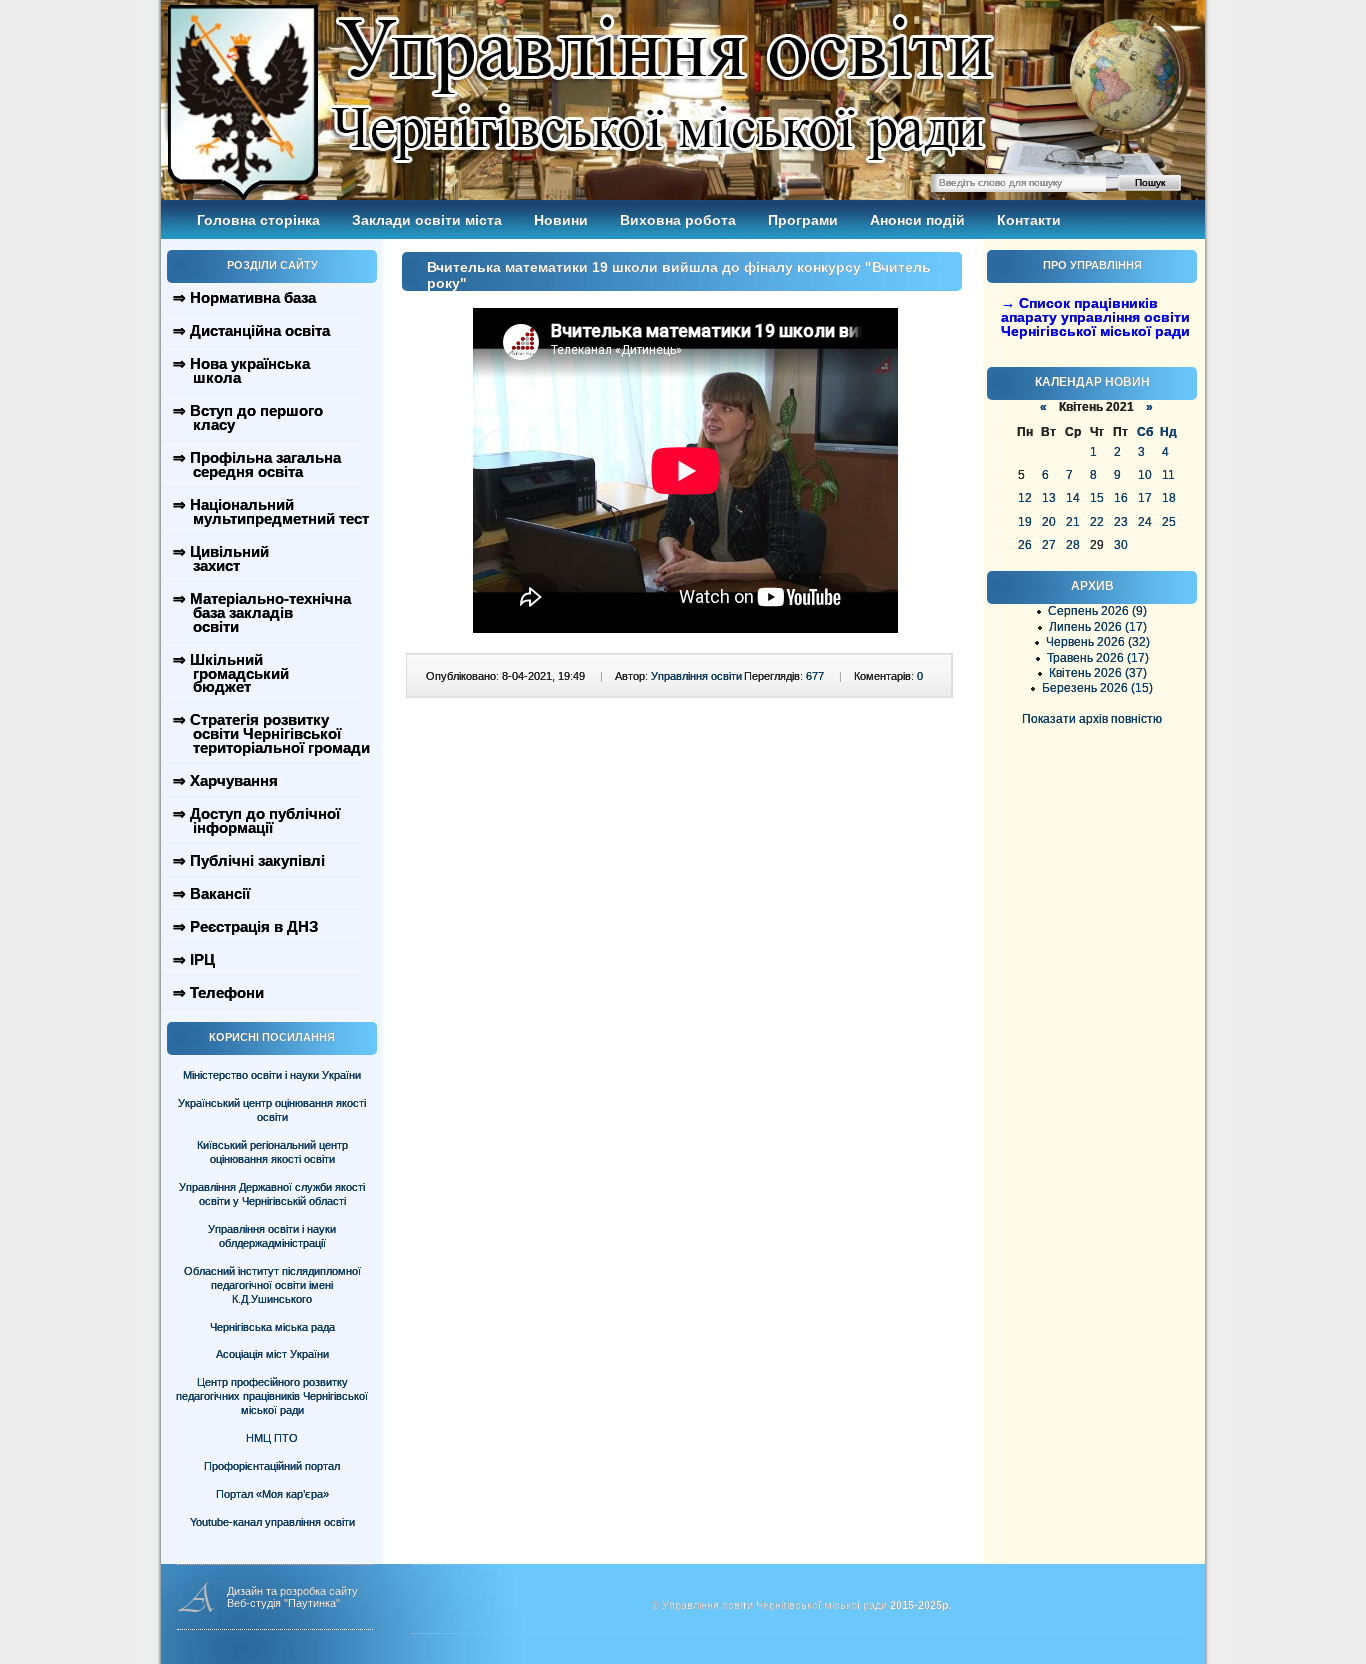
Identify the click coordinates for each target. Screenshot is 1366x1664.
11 (1168, 475)
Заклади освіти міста (427, 220)
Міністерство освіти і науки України (272, 1075)
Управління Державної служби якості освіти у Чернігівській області (272, 1194)
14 (1073, 498)
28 (1073, 545)
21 (1073, 522)
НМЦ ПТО (272, 1438)
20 (1049, 522)
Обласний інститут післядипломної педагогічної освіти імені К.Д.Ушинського (272, 1285)
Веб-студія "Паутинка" (283, 1603)
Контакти (1029, 220)
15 (1097, 498)
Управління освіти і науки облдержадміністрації (272, 1236)
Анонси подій (917, 220)
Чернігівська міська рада (272, 1327)
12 (1025, 498)
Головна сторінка (258, 220)
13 (1049, 498)
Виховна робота (678, 220)
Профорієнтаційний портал (272, 1466)
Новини (561, 220)
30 (1121, 545)
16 (1121, 498)
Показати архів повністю (1092, 719)
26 (1025, 545)
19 (1025, 522)
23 (1121, 522)
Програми (803, 220)
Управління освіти (696, 676)
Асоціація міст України (272, 1354)
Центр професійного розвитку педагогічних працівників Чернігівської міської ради (272, 1396)
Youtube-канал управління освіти (272, 1522)
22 (1097, 522)
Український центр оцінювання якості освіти (272, 1110)
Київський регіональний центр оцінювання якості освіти (272, 1152)
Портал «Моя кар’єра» (272, 1494)
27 (1049, 545)
